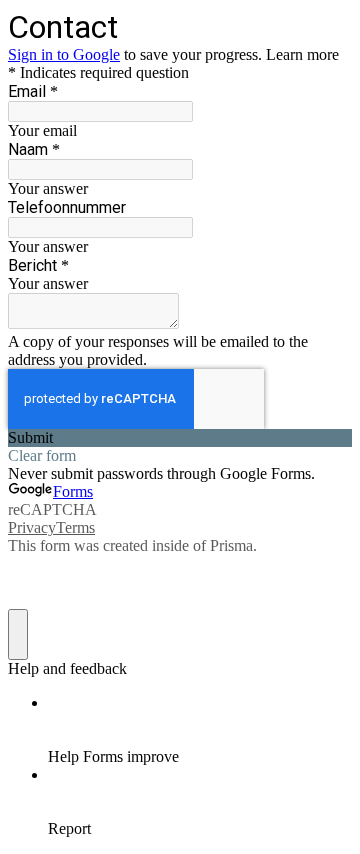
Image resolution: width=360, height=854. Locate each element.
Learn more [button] (302, 54)
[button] (180, 438)
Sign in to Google (64, 54)
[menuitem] (200, 730)
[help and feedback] (18, 634)
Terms (75, 527)
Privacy (32, 527)
